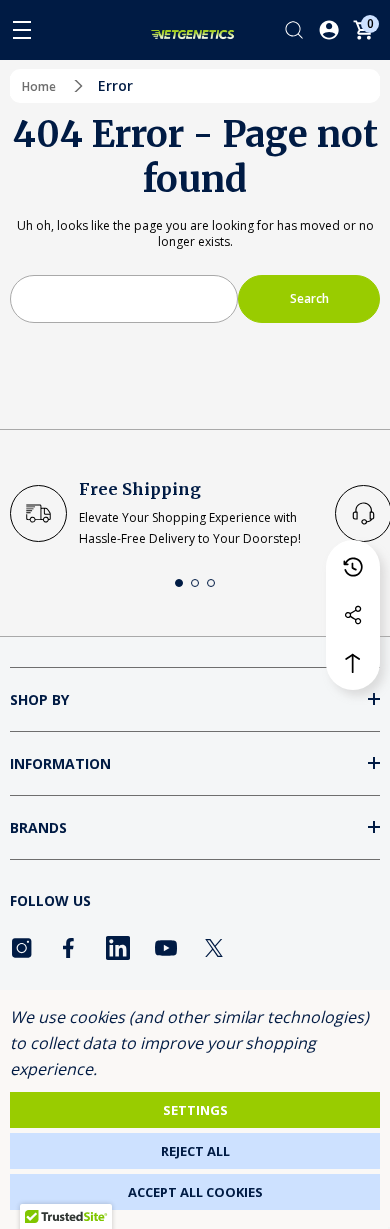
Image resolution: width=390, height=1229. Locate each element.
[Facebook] (70, 948)
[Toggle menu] (22, 30)
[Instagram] (22, 948)
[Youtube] (166, 948)
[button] (179, 583)
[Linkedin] (118, 948)
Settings (195, 1110)
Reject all (195, 1151)
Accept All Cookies (195, 1192)
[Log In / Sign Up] (329, 30)
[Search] (294, 30)
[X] (214, 948)
